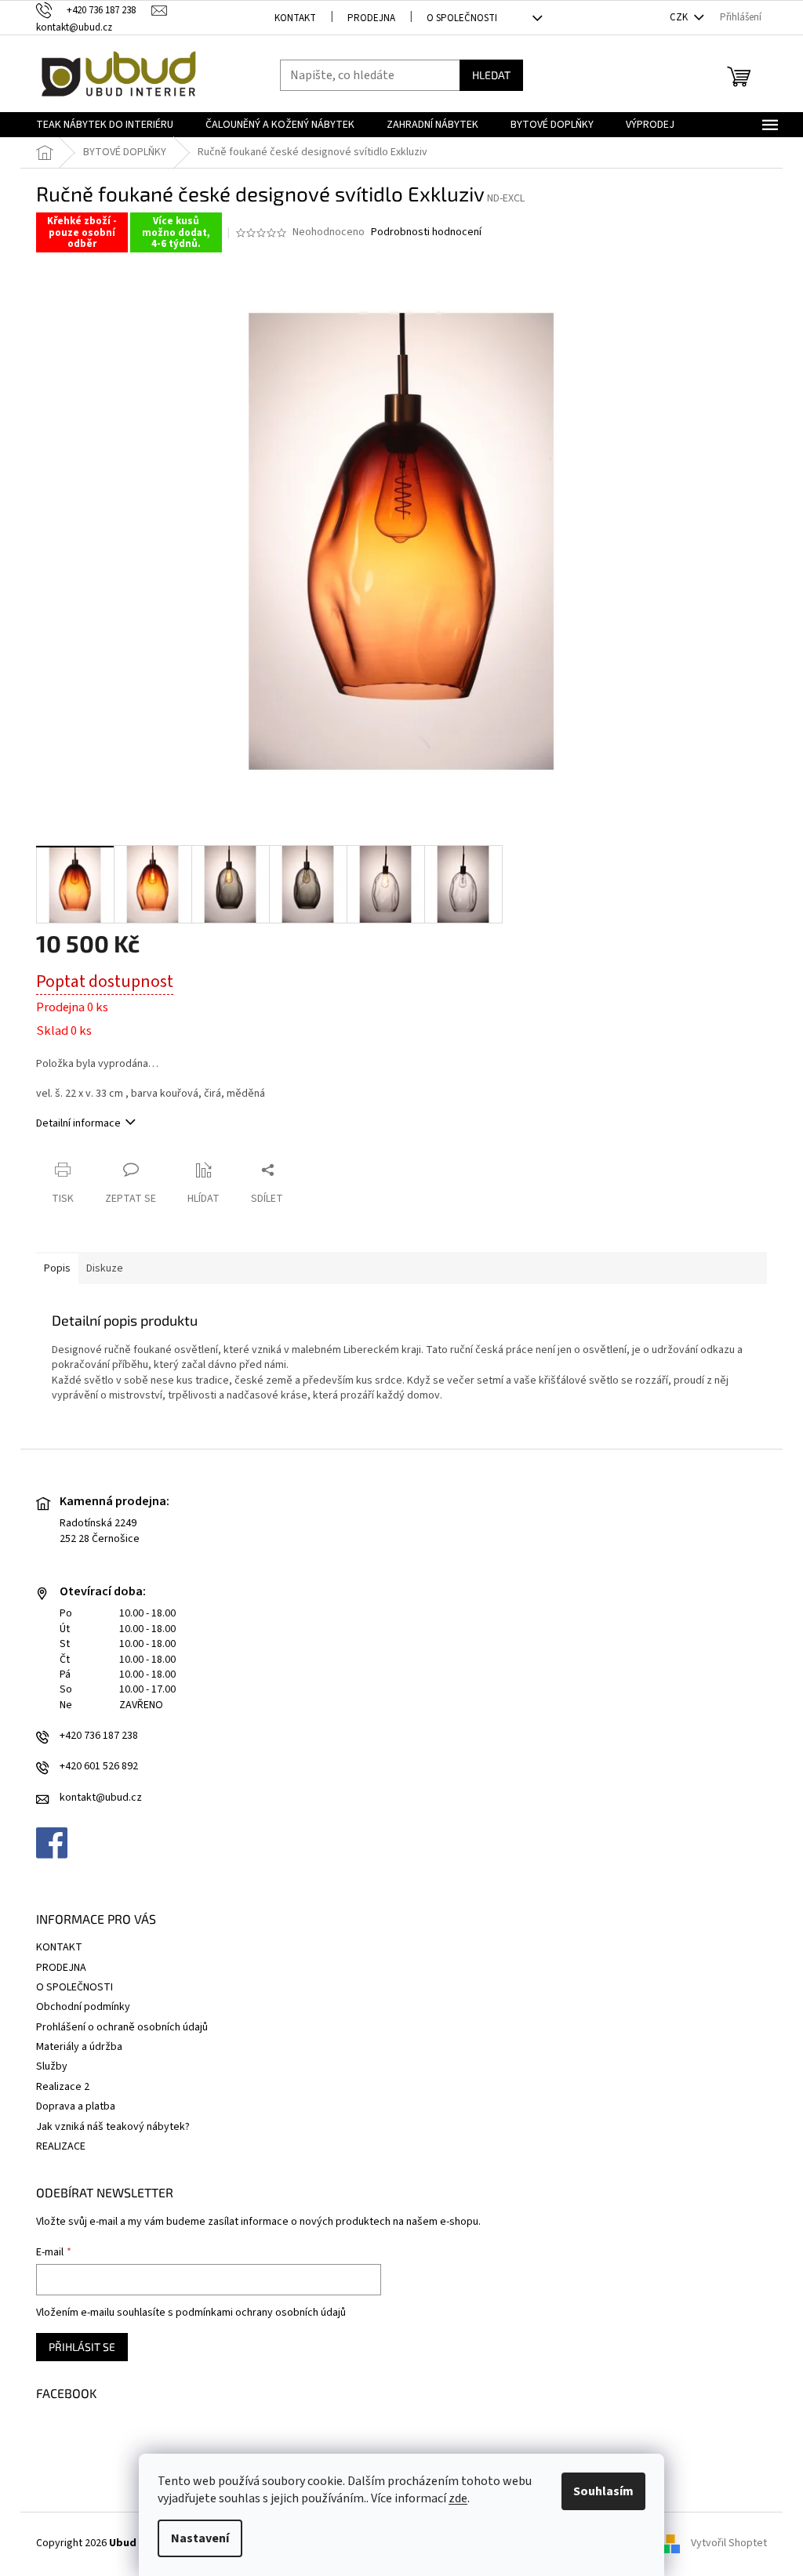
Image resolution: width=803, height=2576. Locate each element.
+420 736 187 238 (99, 1736)
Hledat (491, 75)
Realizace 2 (63, 2087)
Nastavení (200, 2538)
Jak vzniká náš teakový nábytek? (113, 2127)
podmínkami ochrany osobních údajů (261, 2313)
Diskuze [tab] (105, 1268)
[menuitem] (105, 125)
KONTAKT (295, 18)
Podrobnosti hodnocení (426, 232)
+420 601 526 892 (99, 1767)
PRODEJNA (371, 18)
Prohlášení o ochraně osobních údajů (122, 2027)
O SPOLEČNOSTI (462, 18)
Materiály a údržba (79, 2047)
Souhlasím (603, 2491)
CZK (680, 17)
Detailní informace (78, 1123)
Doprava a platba (76, 2106)
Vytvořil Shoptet (729, 2544)
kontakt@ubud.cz (101, 1798)
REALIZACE (61, 2146)
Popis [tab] (57, 1268)
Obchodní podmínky (83, 2007)
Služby (52, 2066)
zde (458, 2498)
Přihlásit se (82, 2347)
